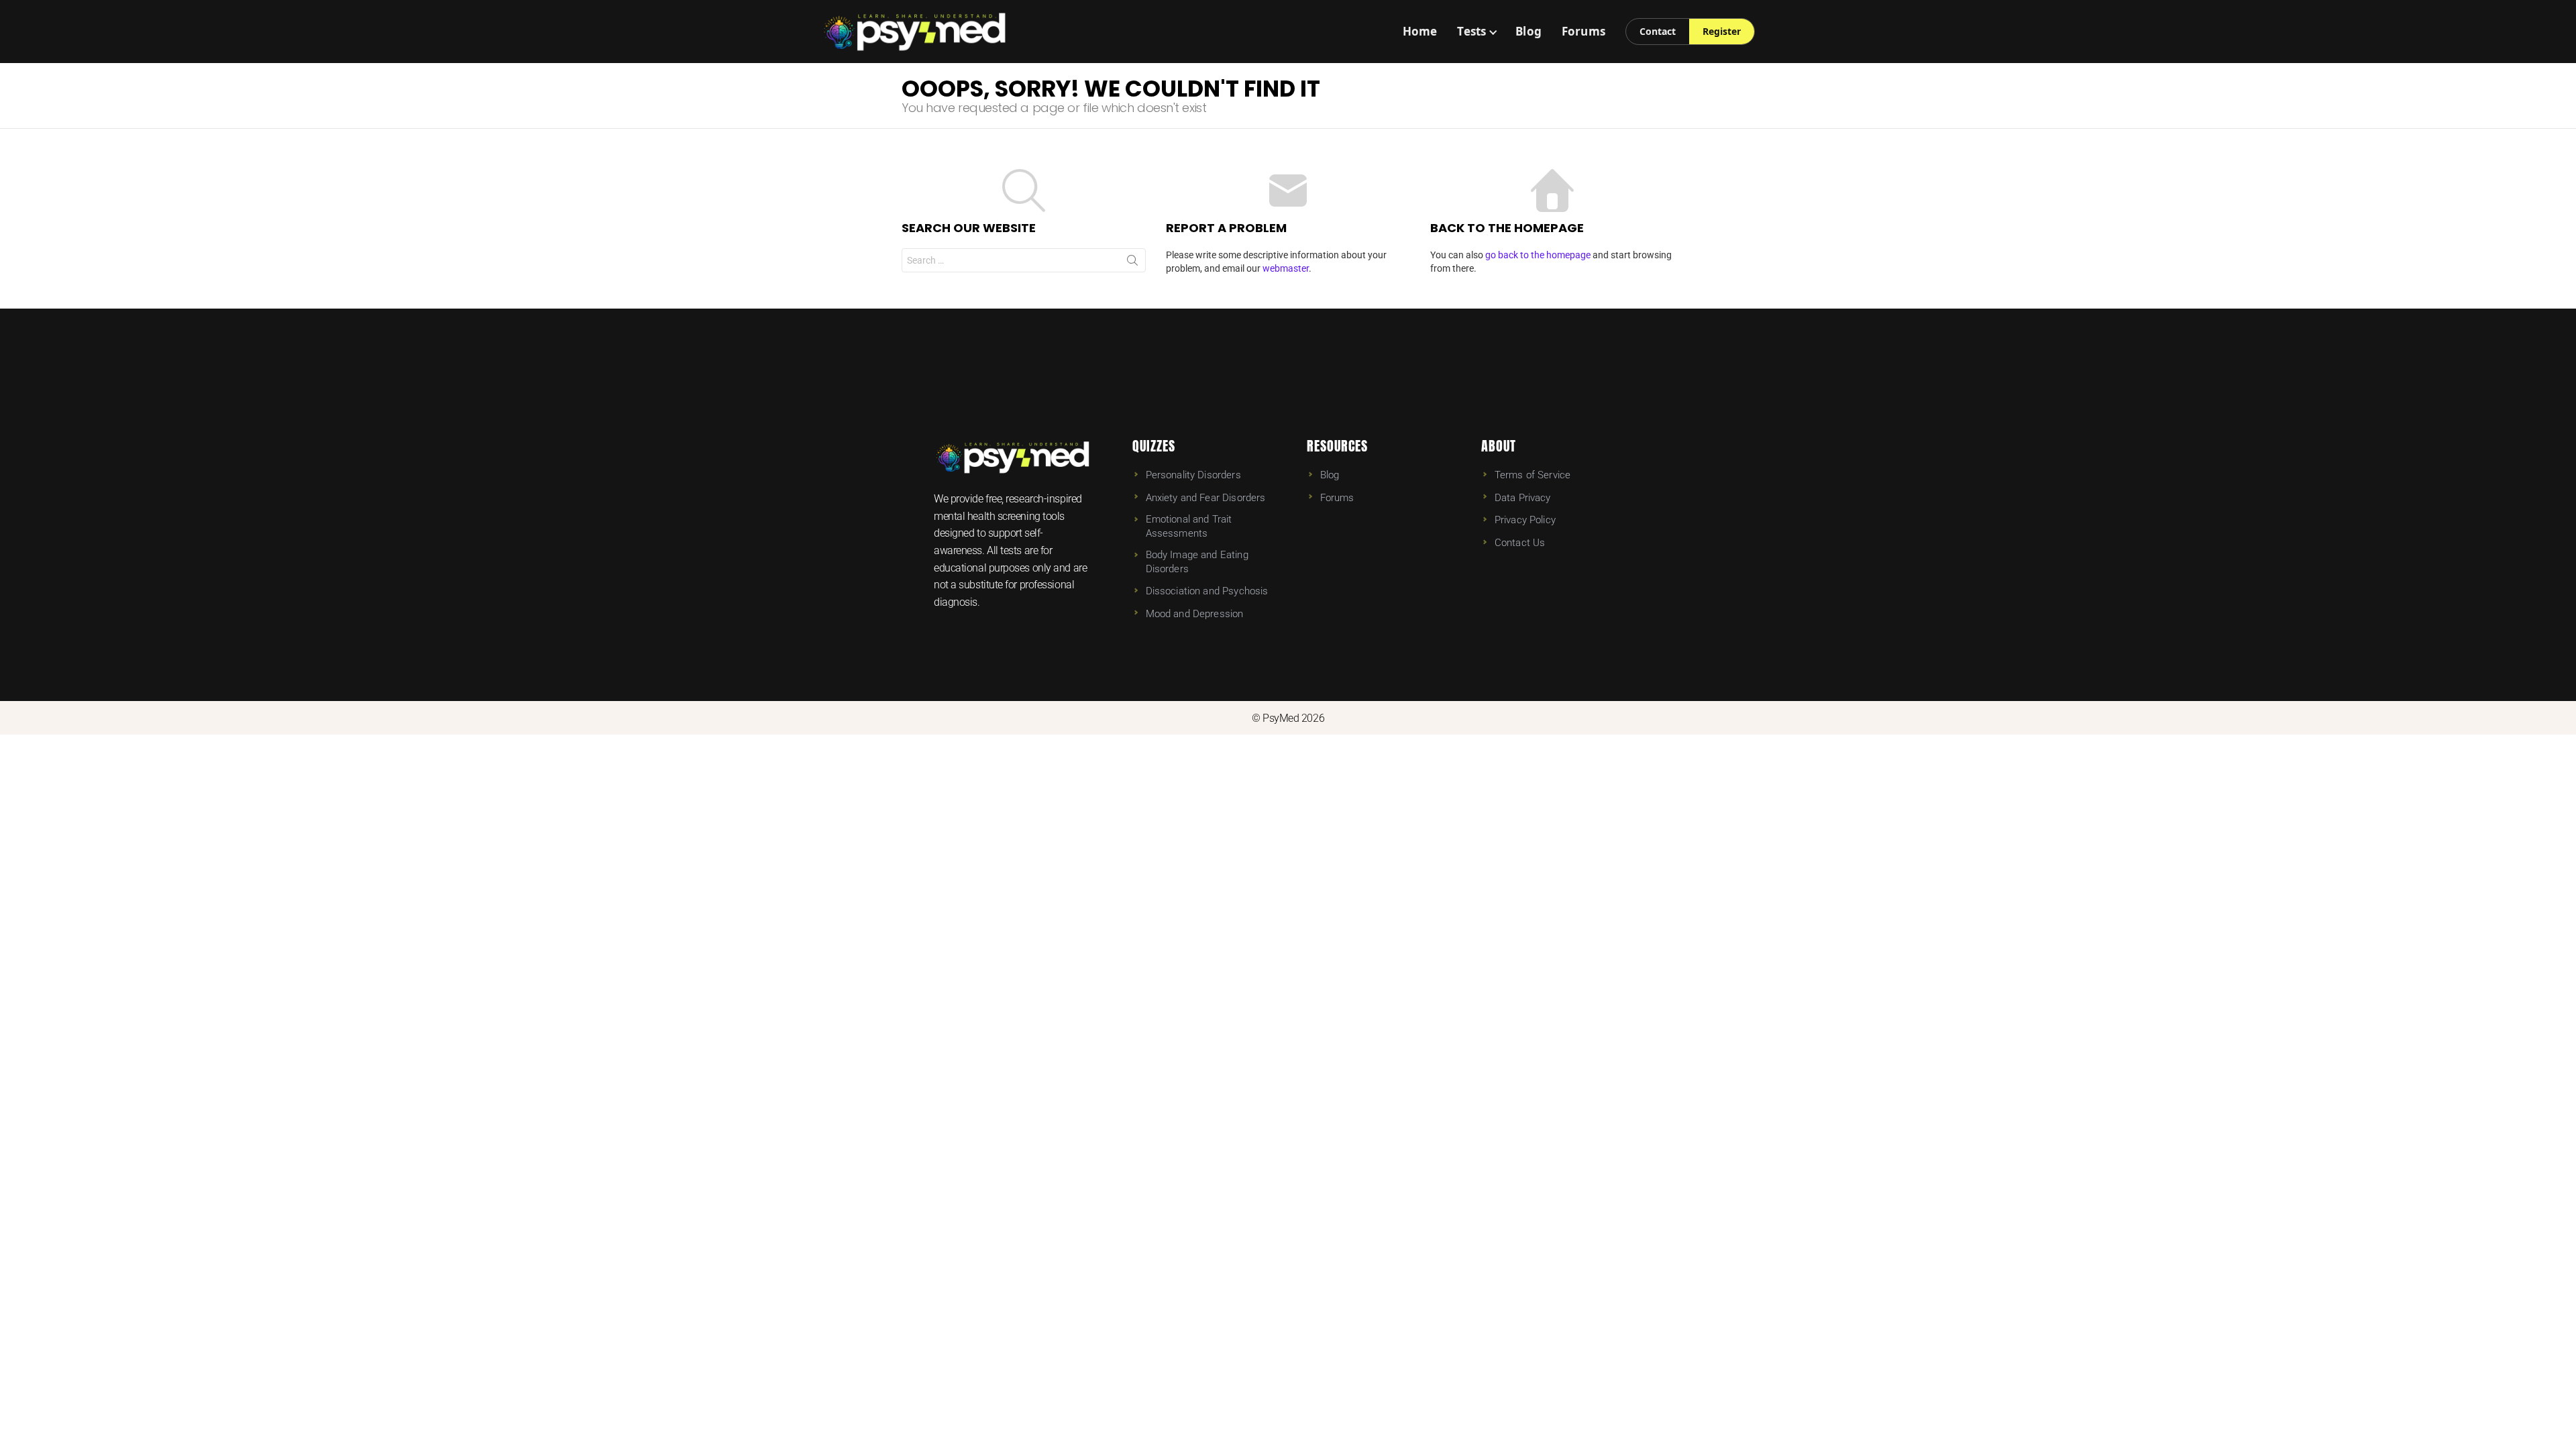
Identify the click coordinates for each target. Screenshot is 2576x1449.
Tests (1471, 31)
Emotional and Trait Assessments (1189, 526)
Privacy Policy (1525, 520)
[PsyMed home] (915, 32)
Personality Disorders (1193, 475)
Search (1132, 263)
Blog (1528, 31)
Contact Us (1520, 543)
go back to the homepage (1538, 255)
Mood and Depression (1195, 614)
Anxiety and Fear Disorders (1206, 498)
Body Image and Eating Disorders (1197, 561)
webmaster (1286, 268)
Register (1722, 31)
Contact (1658, 31)
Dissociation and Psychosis (1207, 591)
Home (1420, 31)
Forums (1584, 31)
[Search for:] (1024, 260)
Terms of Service (1533, 475)
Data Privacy (1523, 498)
